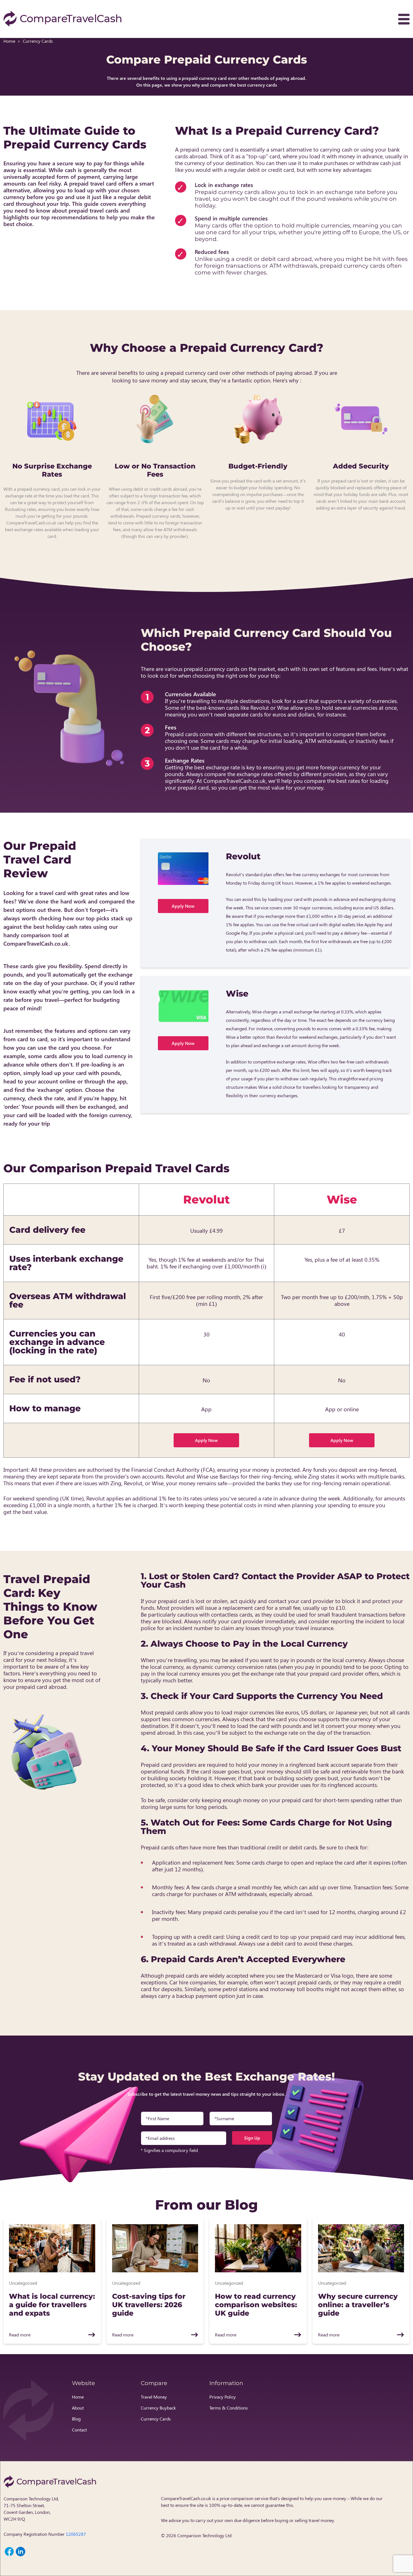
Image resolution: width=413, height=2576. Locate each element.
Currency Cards (156, 2419)
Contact (79, 2430)
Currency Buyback (158, 2408)
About (78, 2408)
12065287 (76, 2534)
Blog (76, 2419)
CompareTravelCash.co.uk (186, 2498)
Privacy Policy (223, 2397)
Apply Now (183, 906)
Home (9, 41)
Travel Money (154, 2397)
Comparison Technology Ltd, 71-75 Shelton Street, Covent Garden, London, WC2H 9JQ (31, 2509)
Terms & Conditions (229, 2408)
